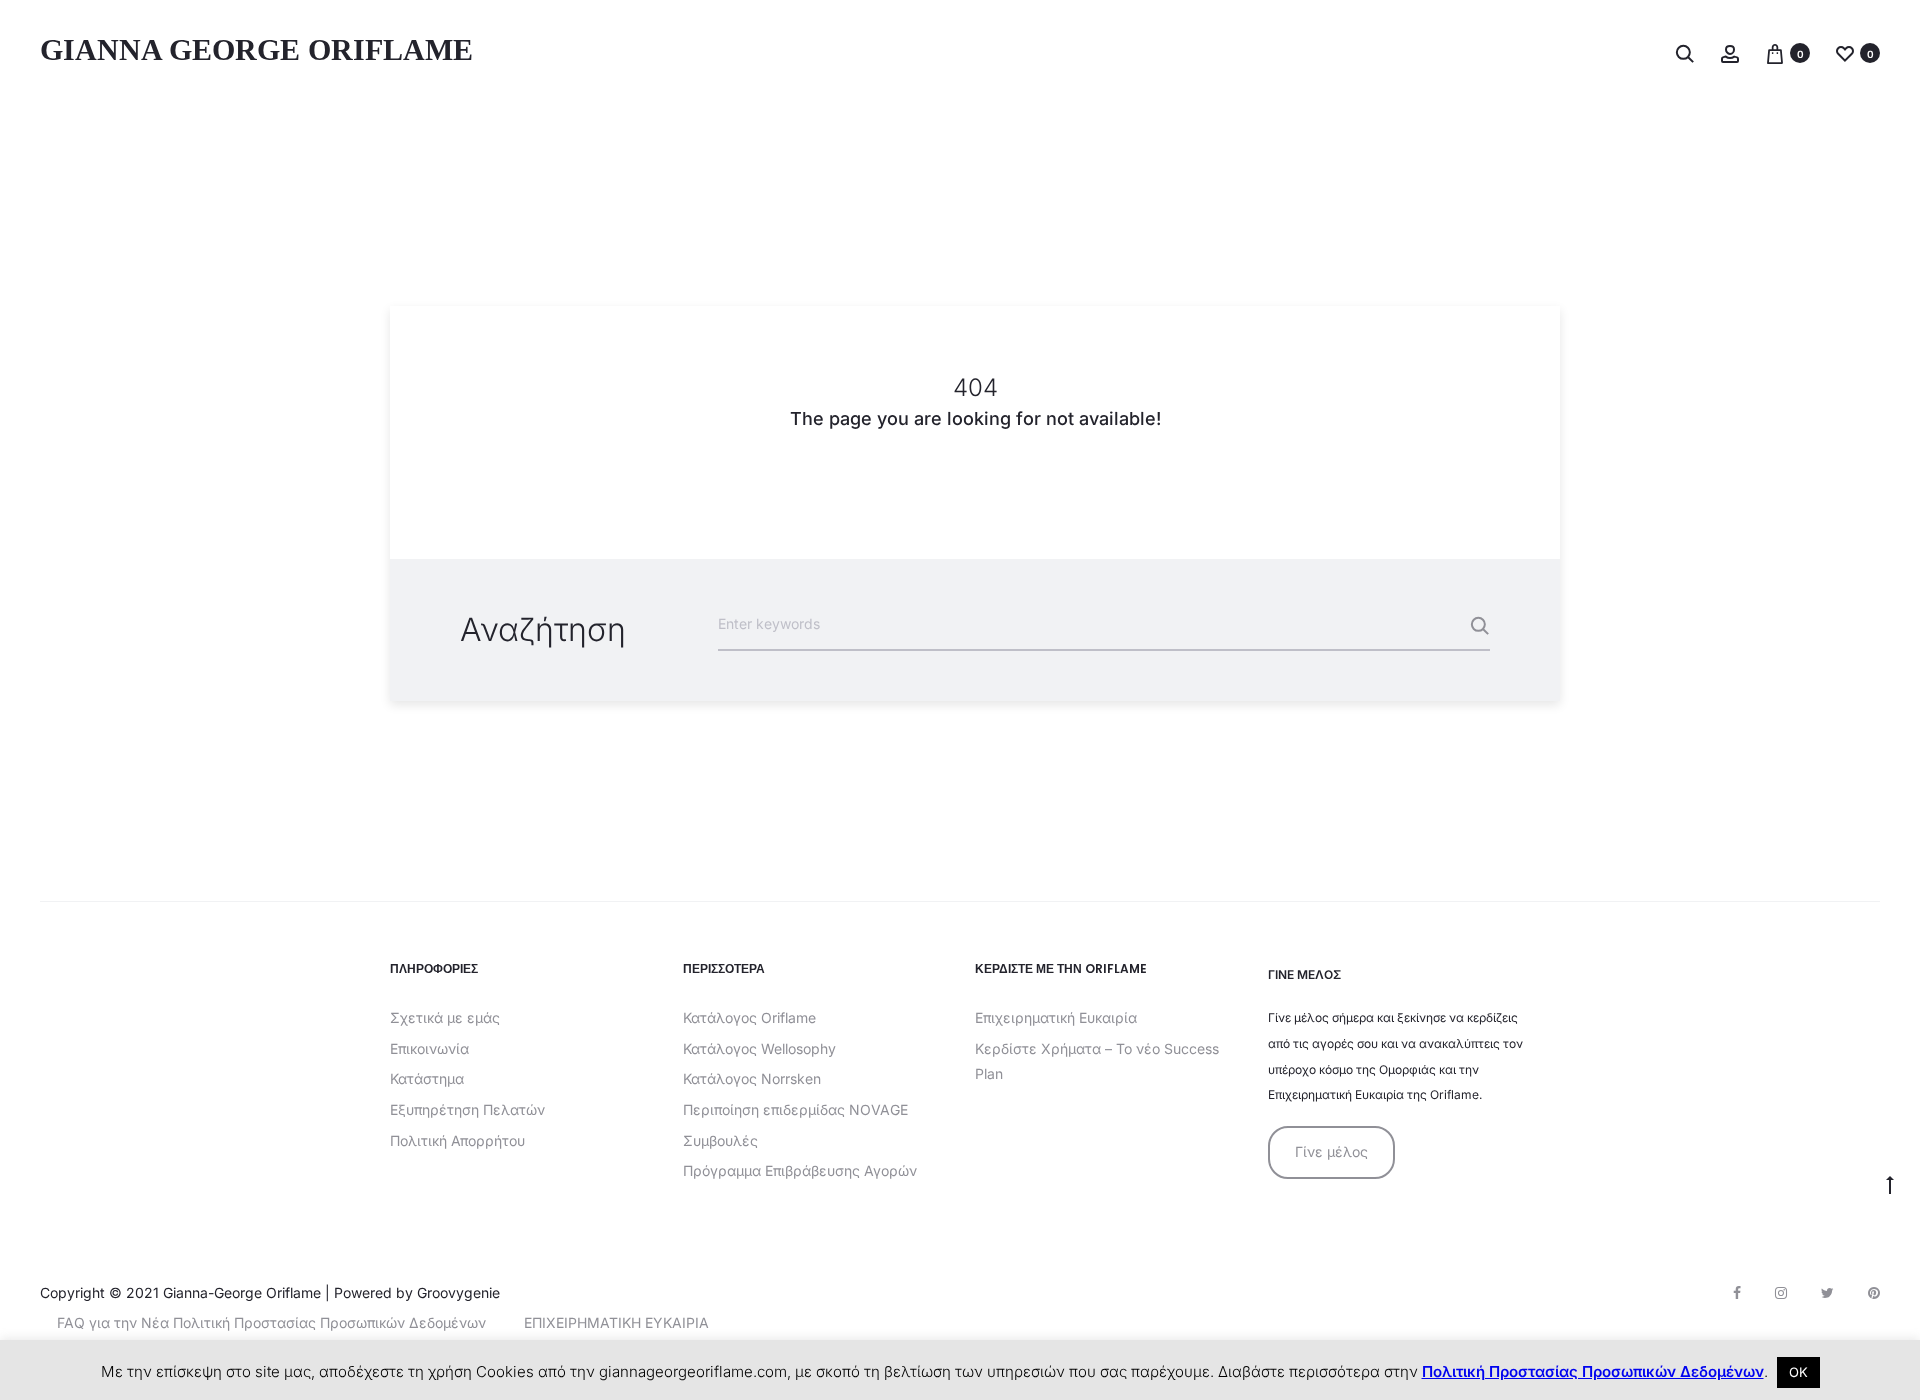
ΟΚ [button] (1798, 1372)
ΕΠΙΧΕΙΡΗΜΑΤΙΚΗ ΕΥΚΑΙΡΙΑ (616, 1322)
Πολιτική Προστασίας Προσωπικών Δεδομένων (1593, 1371)
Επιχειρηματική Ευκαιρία (1056, 1017)
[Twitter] (1827, 1293)
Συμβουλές (720, 1140)
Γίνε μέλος (1331, 1151)
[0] (1775, 52)
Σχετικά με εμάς (445, 1017)
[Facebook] (1737, 1293)
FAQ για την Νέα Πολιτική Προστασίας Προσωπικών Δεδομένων (271, 1322)
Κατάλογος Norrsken (752, 1078)
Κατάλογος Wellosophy (759, 1048)
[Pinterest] (1874, 1293)
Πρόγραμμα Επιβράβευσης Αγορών (800, 1170)
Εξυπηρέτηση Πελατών (467, 1109)
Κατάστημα (427, 1078)
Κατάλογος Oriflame (749, 1017)
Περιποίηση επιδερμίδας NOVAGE (795, 1109)
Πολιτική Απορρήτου (457, 1140)
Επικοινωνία (429, 1048)
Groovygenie (458, 1292)
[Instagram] (1781, 1293)
